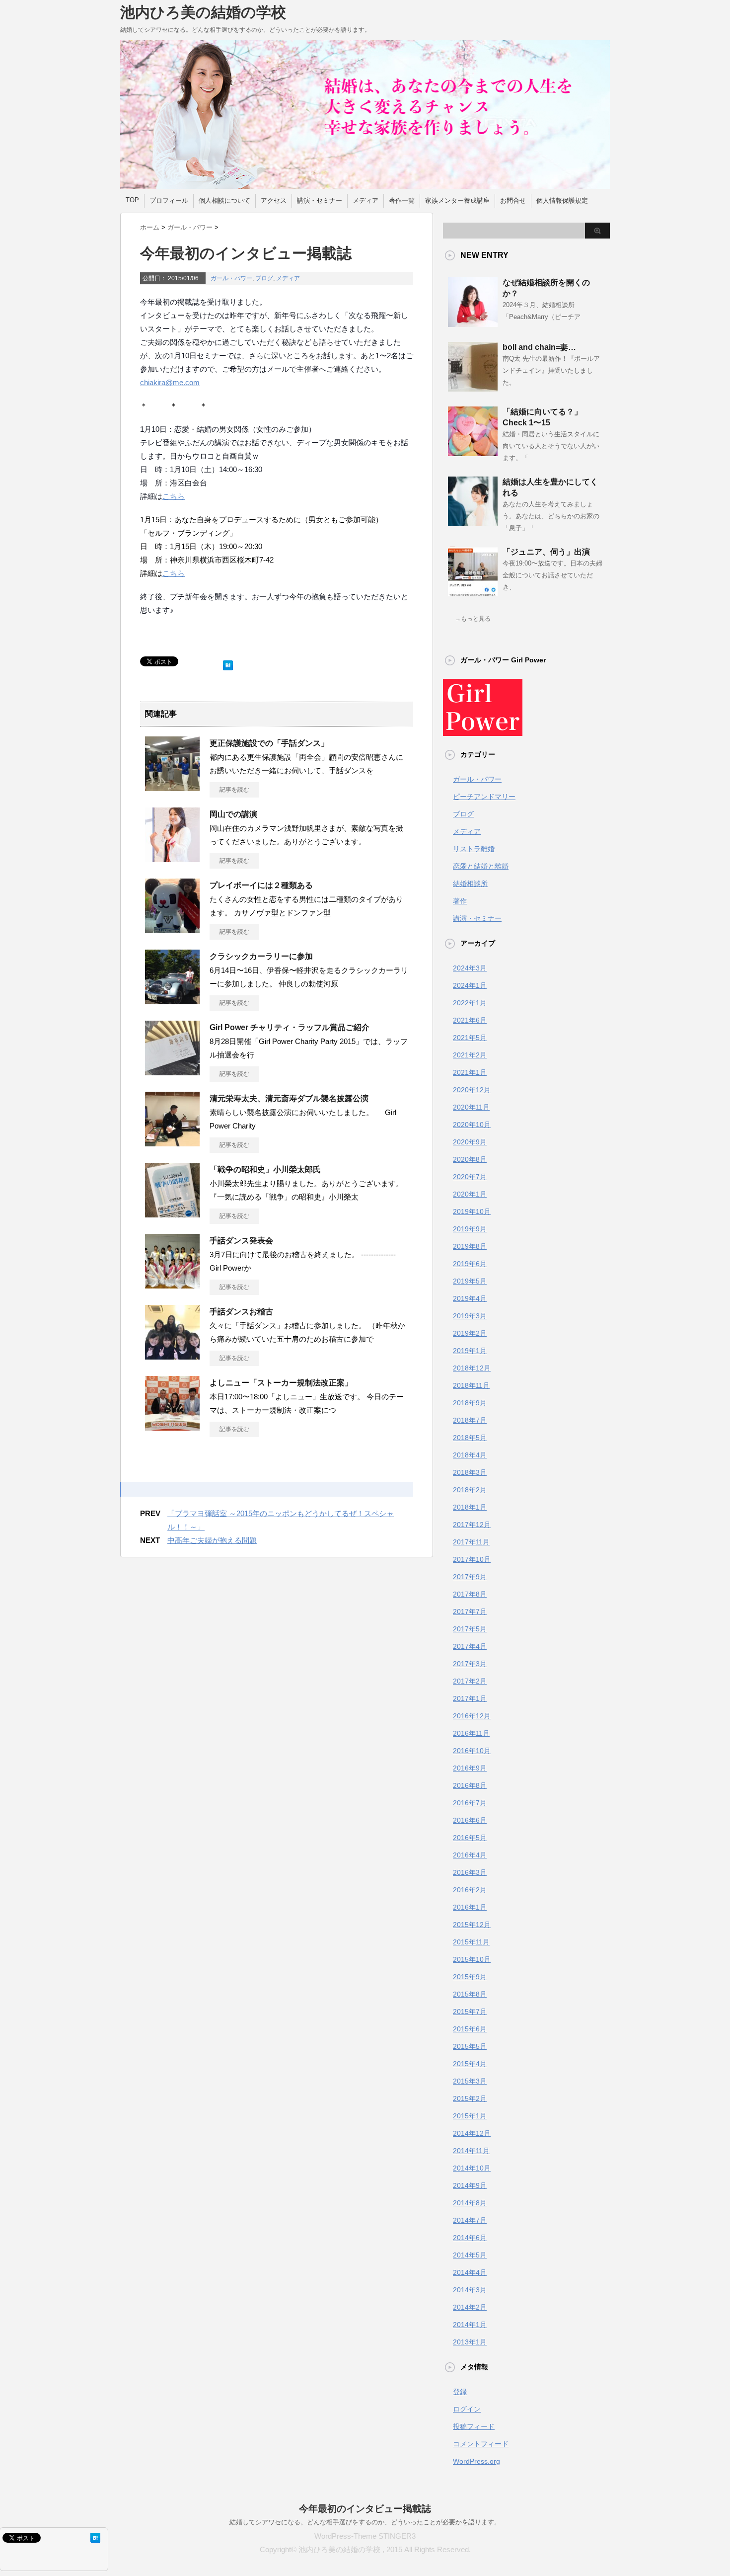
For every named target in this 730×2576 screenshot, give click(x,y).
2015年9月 (470, 1977)
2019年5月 (470, 1281)
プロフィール (169, 201)
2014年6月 (470, 2238)
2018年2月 (470, 1490)
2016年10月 (472, 1751)
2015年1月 (470, 2116)
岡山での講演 (233, 814)
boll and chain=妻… (539, 347)
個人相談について (224, 201)
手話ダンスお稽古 (241, 1312)
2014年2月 (470, 2307)
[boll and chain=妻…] (473, 388)
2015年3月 (470, 2081)
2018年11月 (471, 1385)
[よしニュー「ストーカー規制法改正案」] (172, 1427)
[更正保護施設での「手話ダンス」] (172, 787)
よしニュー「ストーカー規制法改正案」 (281, 1383)
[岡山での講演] (172, 858)
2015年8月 (470, 1994)
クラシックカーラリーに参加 (261, 956)
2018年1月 (470, 1507)
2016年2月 (470, 1890)
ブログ (264, 278)
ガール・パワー (231, 278)
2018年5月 (470, 1438)
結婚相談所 (470, 884)
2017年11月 (471, 1542)
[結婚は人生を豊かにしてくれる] (473, 522)
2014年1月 (470, 2325)
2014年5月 (470, 2255)
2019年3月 (470, 1316)
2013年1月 (470, 2342)
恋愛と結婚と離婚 (481, 866)
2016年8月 (470, 1785)
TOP (132, 200)
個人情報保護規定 (562, 201)
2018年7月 (470, 1420)
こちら (174, 496)
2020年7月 (470, 1177)
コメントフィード (481, 2444)
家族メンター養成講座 (457, 201)
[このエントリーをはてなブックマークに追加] (228, 663)
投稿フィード (474, 2426)
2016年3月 (470, 1872)
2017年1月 (470, 1698)
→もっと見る (473, 619)
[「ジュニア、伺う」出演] (473, 592)
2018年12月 (472, 1368)
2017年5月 (470, 1629)
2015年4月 (470, 2064)
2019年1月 (470, 1351)
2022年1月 (470, 1003)
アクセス (274, 201)
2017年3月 (470, 1664)
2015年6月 (470, 2029)
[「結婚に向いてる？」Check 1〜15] (473, 452)
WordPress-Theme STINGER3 (365, 2536)
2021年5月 (470, 1038)
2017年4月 (470, 1646)
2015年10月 (472, 1959)
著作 (460, 901)
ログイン (467, 2409)
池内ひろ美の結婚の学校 (203, 12)
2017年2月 (470, 1681)
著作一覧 (402, 201)
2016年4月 (470, 1855)
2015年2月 (470, 2098)
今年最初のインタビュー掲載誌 (365, 2509)
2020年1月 (470, 1194)
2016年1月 (470, 1907)
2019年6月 (470, 1264)
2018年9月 (470, 1403)
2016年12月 (472, 1716)
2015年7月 (470, 2012)
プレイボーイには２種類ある (261, 885)
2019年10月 (472, 1211)
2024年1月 (470, 985)
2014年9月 (470, 2185)
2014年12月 (472, 2133)
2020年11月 (471, 1107)
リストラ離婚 (474, 849)
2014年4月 (470, 2272)
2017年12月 (472, 1525)
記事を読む (234, 790)
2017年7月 (470, 1611)
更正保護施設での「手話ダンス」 (269, 743)
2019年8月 (470, 1246)
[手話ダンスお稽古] (172, 1356)
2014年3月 (470, 2290)
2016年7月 (470, 1803)
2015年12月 (472, 1925)
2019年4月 (470, 1298)
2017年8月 (470, 1594)
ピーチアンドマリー (484, 797)
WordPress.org (476, 2461)
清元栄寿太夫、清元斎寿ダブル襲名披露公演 (289, 1098)
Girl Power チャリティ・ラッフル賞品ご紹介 (290, 1027)
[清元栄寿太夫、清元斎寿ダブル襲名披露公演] (172, 1142)
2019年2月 (470, 1333)
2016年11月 (471, 1733)
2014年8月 (470, 2203)
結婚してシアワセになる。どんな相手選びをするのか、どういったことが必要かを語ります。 (365, 2522)
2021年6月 (470, 1020)
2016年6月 (470, 1820)
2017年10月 (472, 1559)
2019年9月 (470, 1229)
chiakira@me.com (170, 382)
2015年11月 (471, 1942)
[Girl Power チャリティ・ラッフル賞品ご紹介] (172, 1071)
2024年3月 (470, 968)
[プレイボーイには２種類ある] (172, 929)
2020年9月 (470, 1142)
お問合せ (513, 201)
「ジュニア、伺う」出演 (546, 552)
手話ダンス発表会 (241, 1241)
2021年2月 (470, 1055)
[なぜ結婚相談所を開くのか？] (473, 323)
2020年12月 (472, 1090)
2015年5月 (470, 2046)
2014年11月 (471, 2151)
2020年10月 (472, 1125)
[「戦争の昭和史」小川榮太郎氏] (172, 1213)
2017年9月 (470, 1577)
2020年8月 (470, 1159)
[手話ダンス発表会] (172, 1285)
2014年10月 (472, 2168)
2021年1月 (470, 1072)
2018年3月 (470, 1472)
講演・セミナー (320, 201)
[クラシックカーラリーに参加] (172, 1000)
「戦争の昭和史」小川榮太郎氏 (265, 1169)
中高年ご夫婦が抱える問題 (212, 1540)
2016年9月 (470, 1768)
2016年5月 (470, 1838)
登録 (460, 2392)
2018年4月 (470, 1455)
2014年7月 (470, 2220)
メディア (365, 201)
